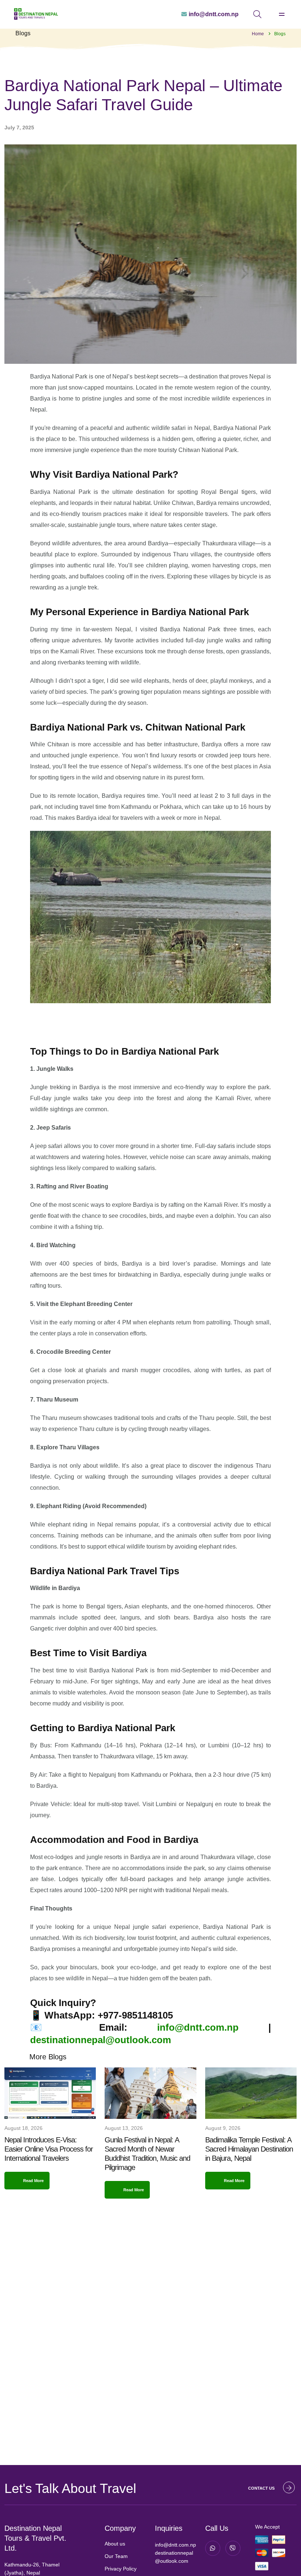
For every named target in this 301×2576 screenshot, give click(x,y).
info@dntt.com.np (198, 2027)
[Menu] (282, 15)
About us (115, 2544)
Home (258, 34)
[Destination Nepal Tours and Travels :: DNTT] (36, 14)
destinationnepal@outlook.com (101, 2040)
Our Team (116, 2556)
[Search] (257, 14)
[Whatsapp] (213, 2548)
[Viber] (233, 2548)
